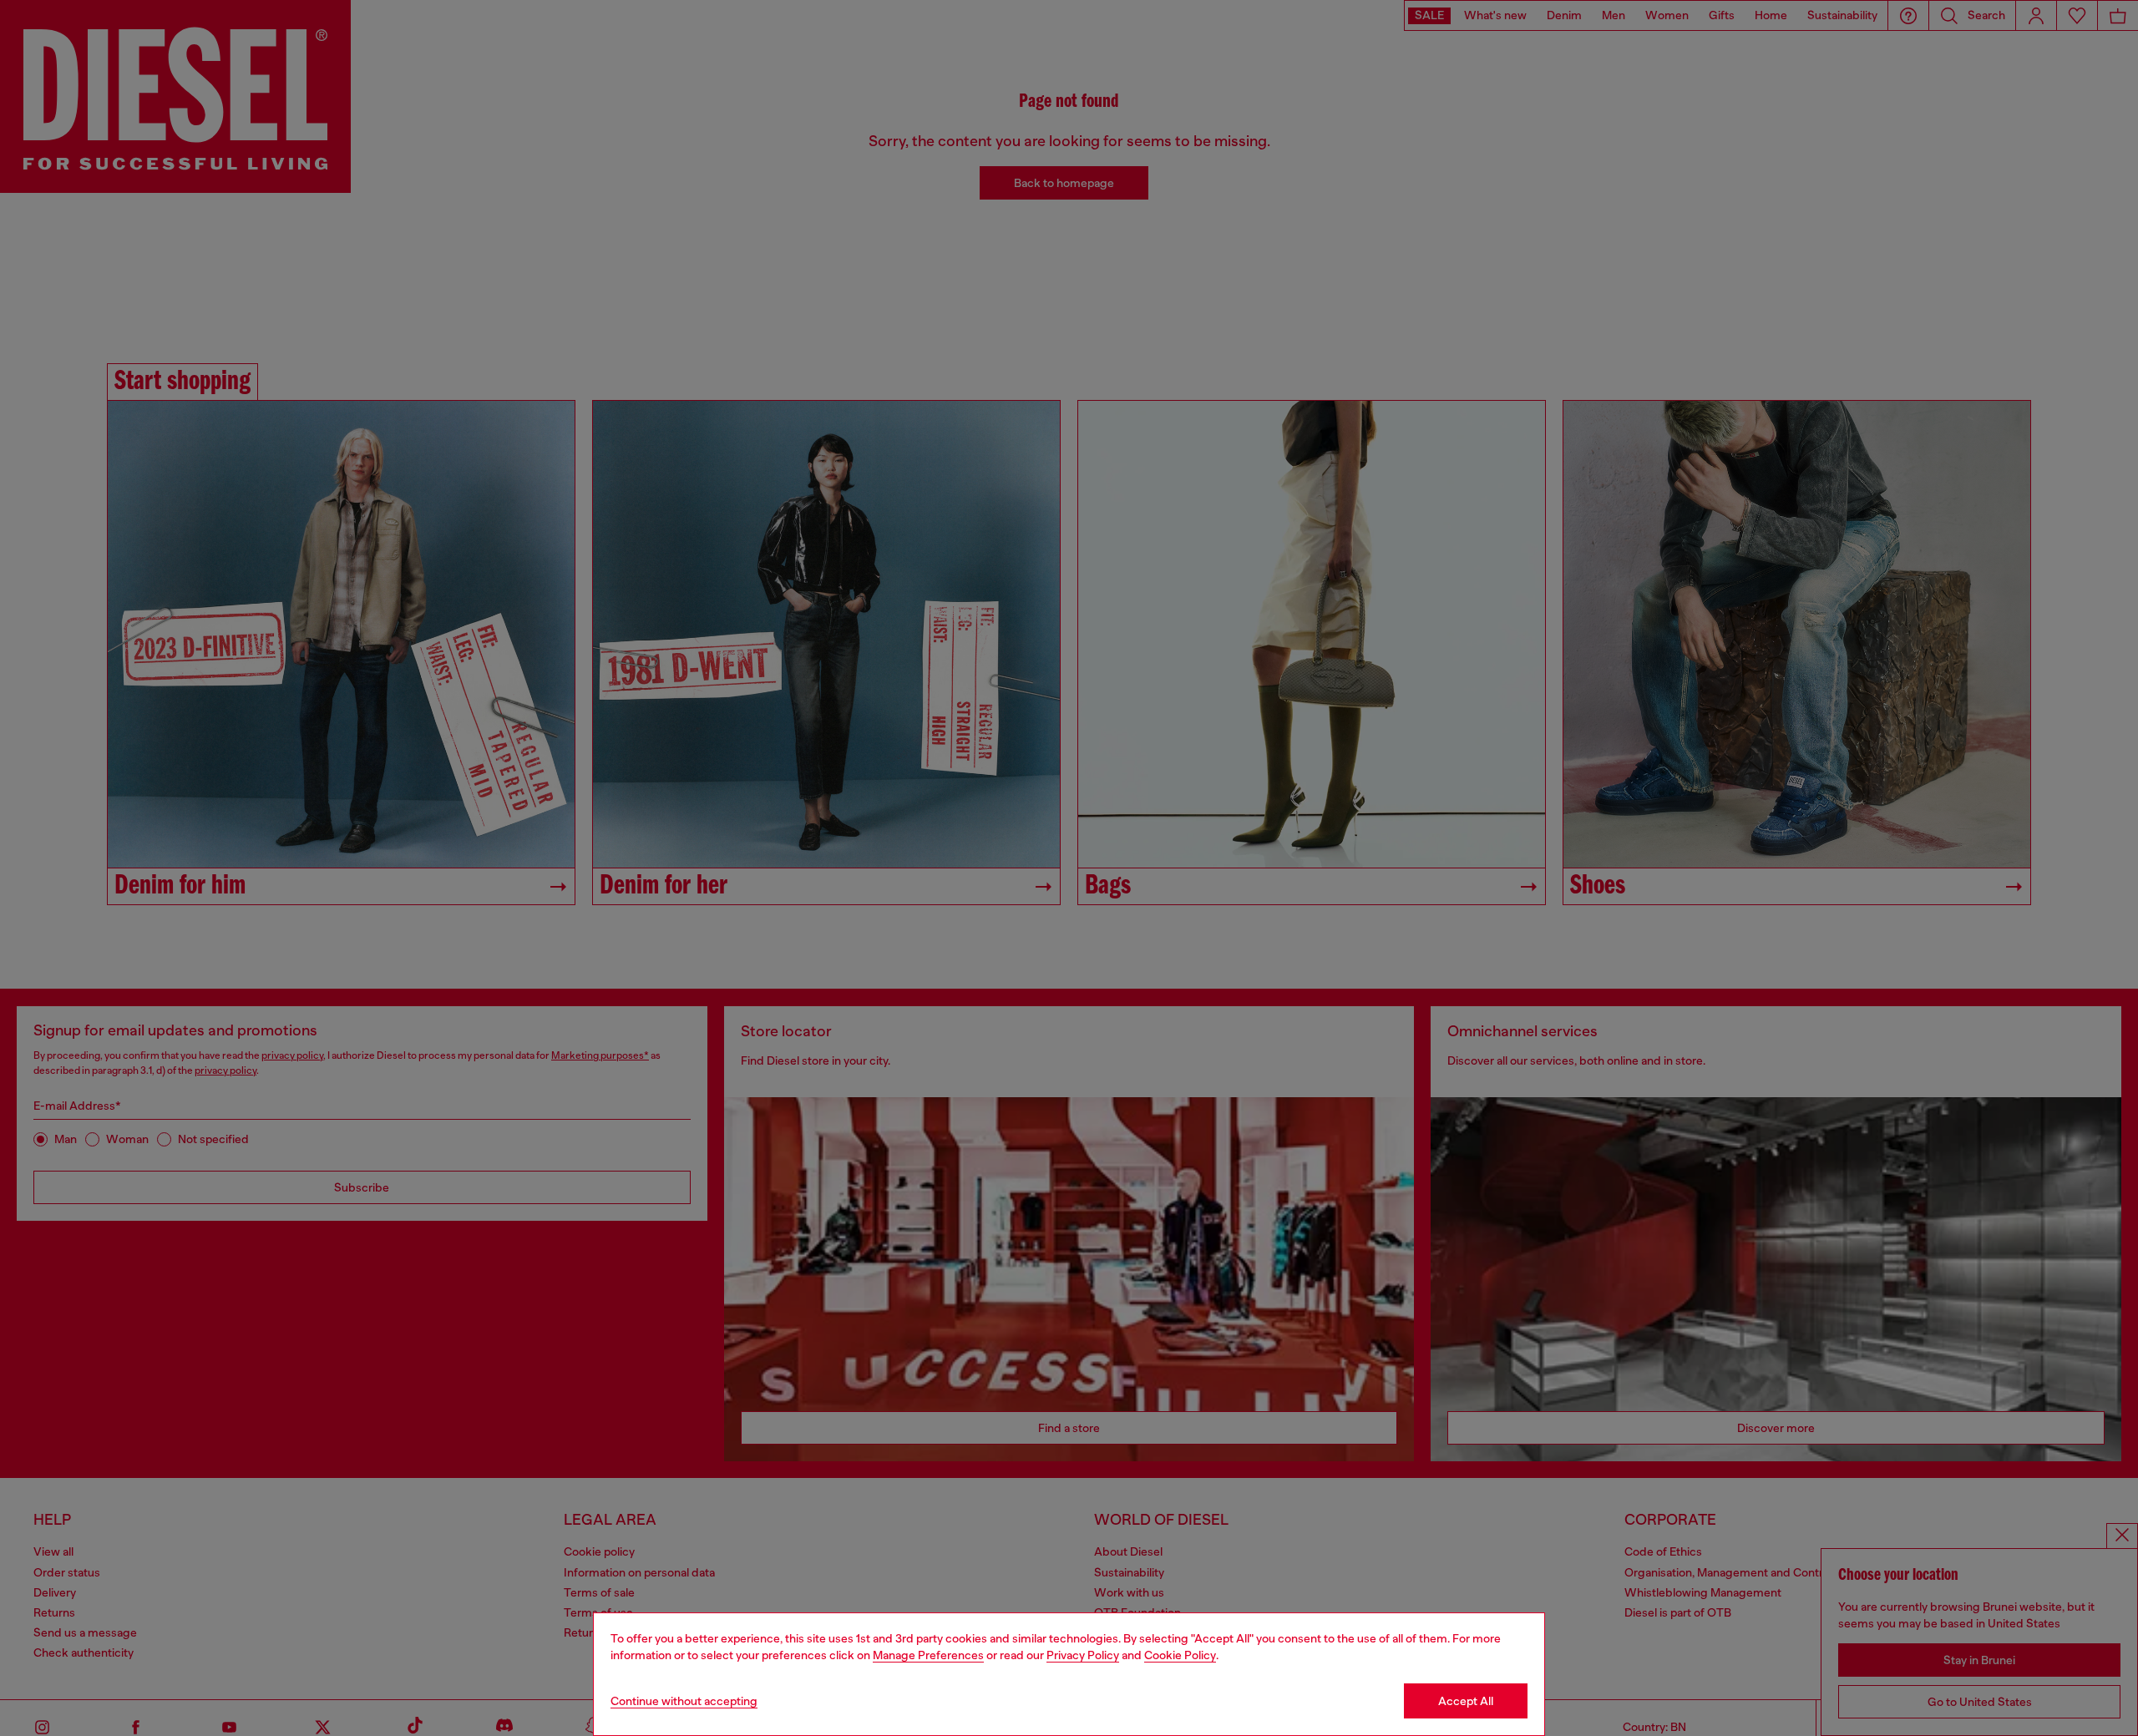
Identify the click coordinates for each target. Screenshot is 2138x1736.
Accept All (1466, 1701)
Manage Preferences (928, 1655)
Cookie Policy (1180, 1655)
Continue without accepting (684, 1701)
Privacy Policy (1083, 1655)
